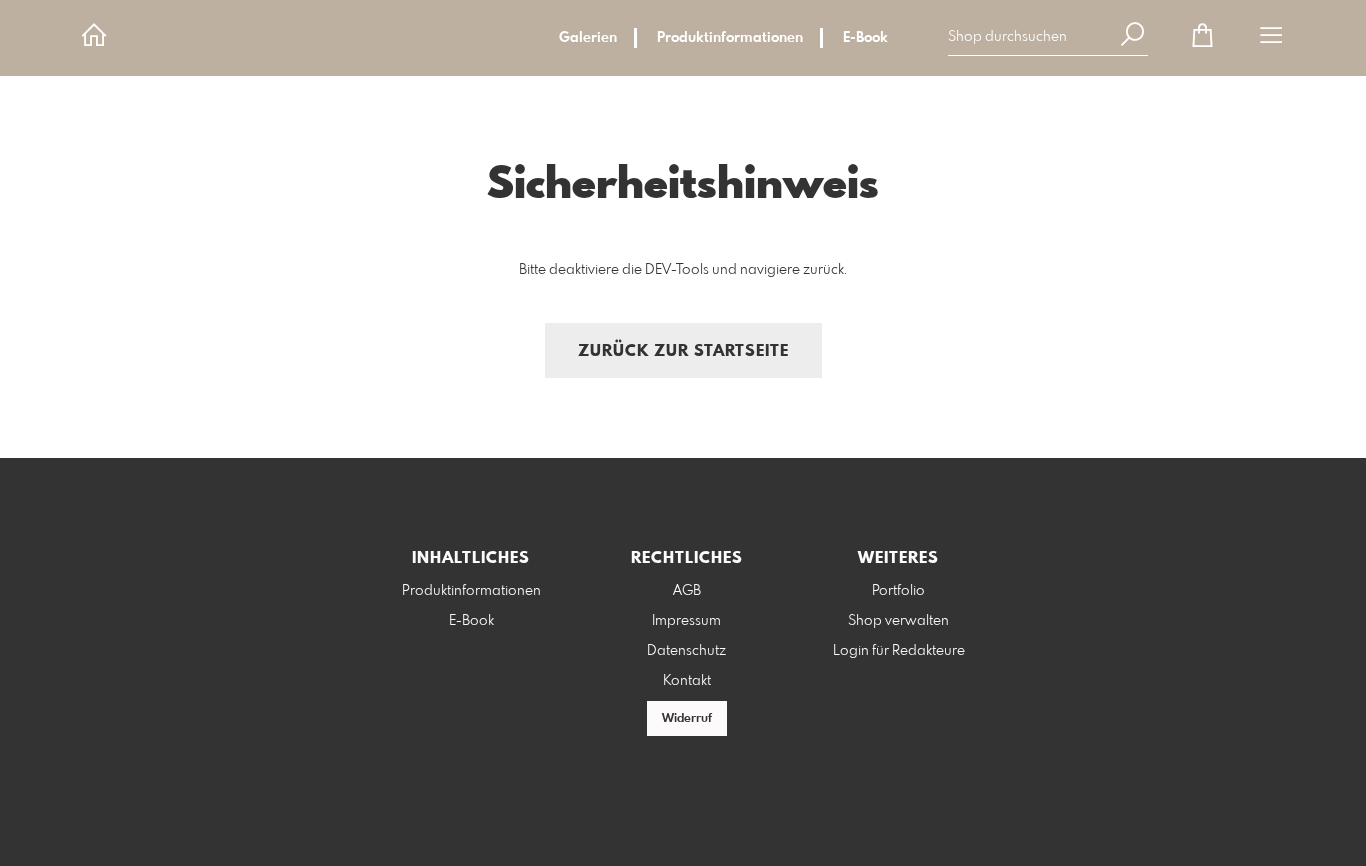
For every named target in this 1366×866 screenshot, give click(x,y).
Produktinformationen (730, 38)
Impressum (686, 621)
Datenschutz (686, 651)
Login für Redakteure (899, 651)
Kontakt (687, 681)
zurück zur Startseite (683, 351)
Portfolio (898, 591)
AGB (687, 591)
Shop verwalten (898, 621)
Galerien (588, 38)
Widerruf (687, 719)
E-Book (865, 38)
